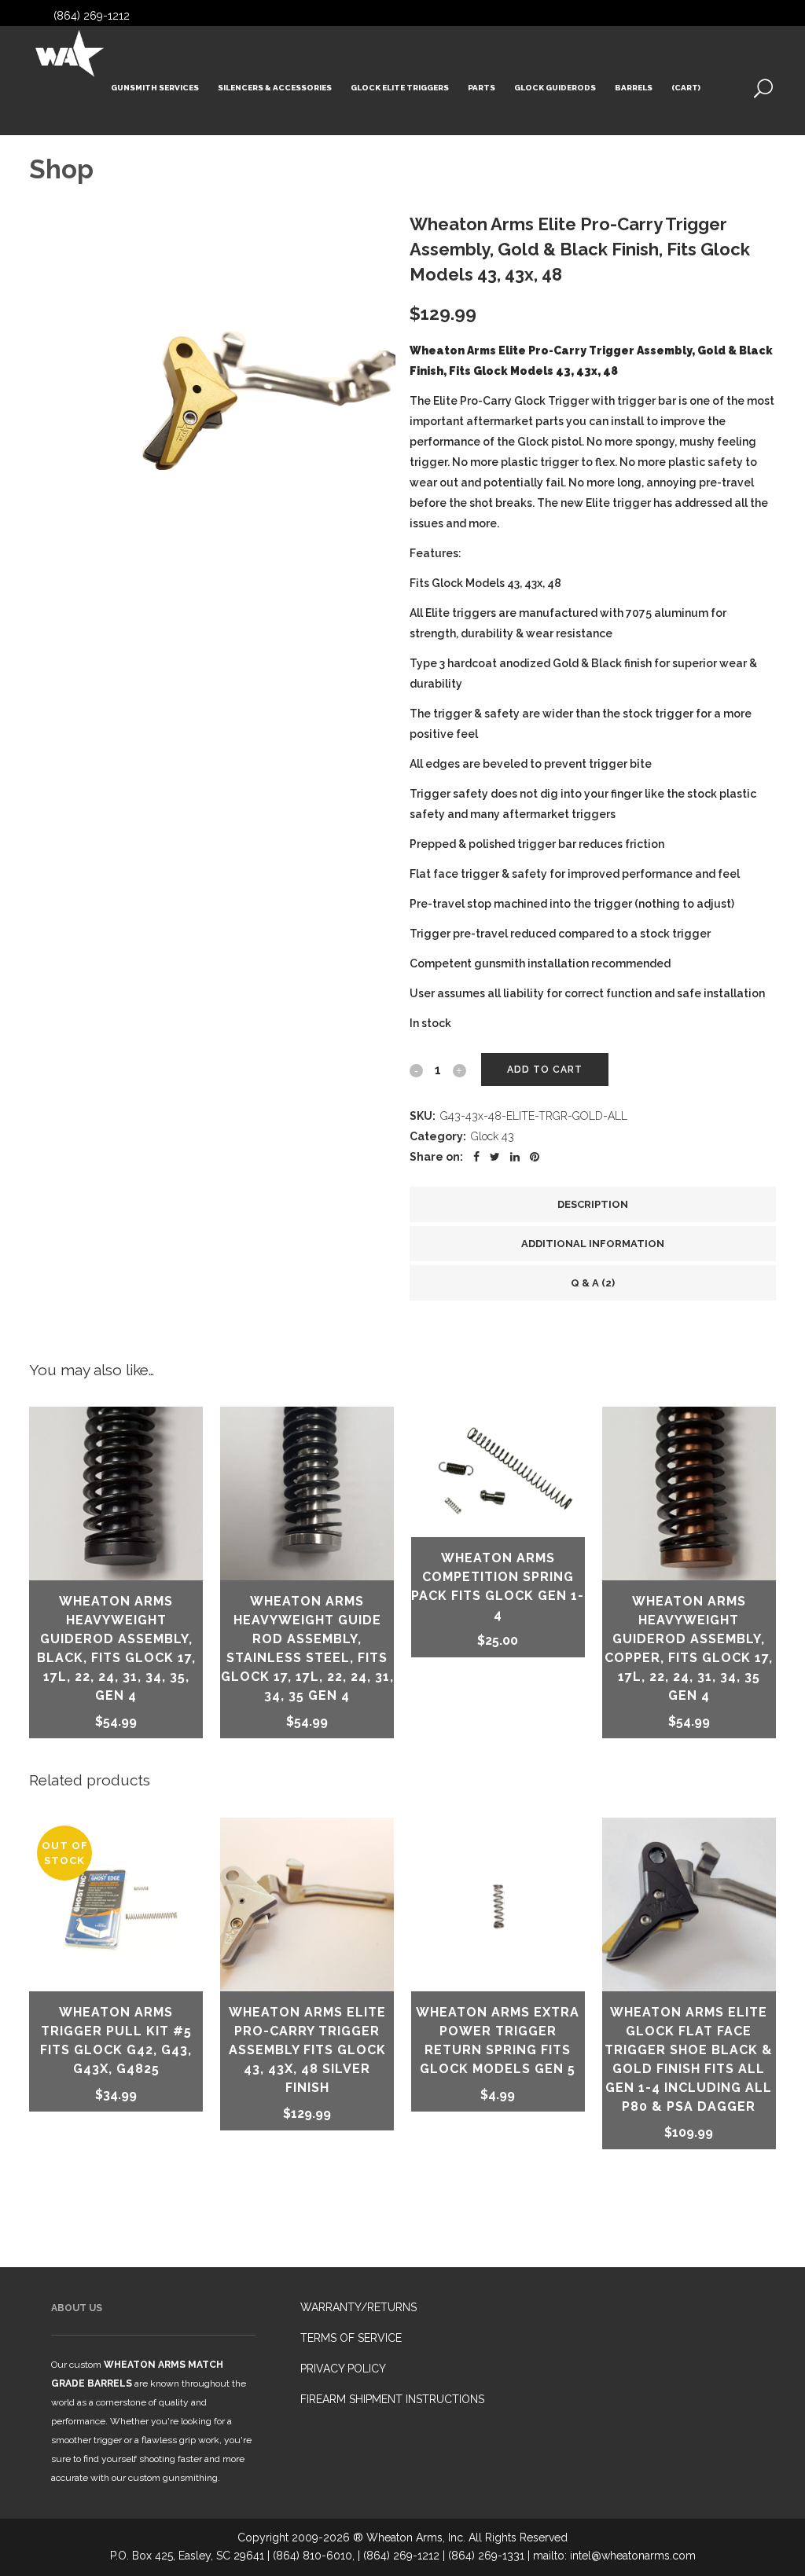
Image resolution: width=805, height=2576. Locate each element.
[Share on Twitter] (495, 1157)
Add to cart (545, 1070)
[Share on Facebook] (476, 1157)
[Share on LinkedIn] (515, 1157)
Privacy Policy (343, 2369)
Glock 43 (493, 1136)
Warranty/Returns (358, 2307)
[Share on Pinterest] (535, 1157)
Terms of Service (351, 2338)
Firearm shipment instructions (392, 2399)
